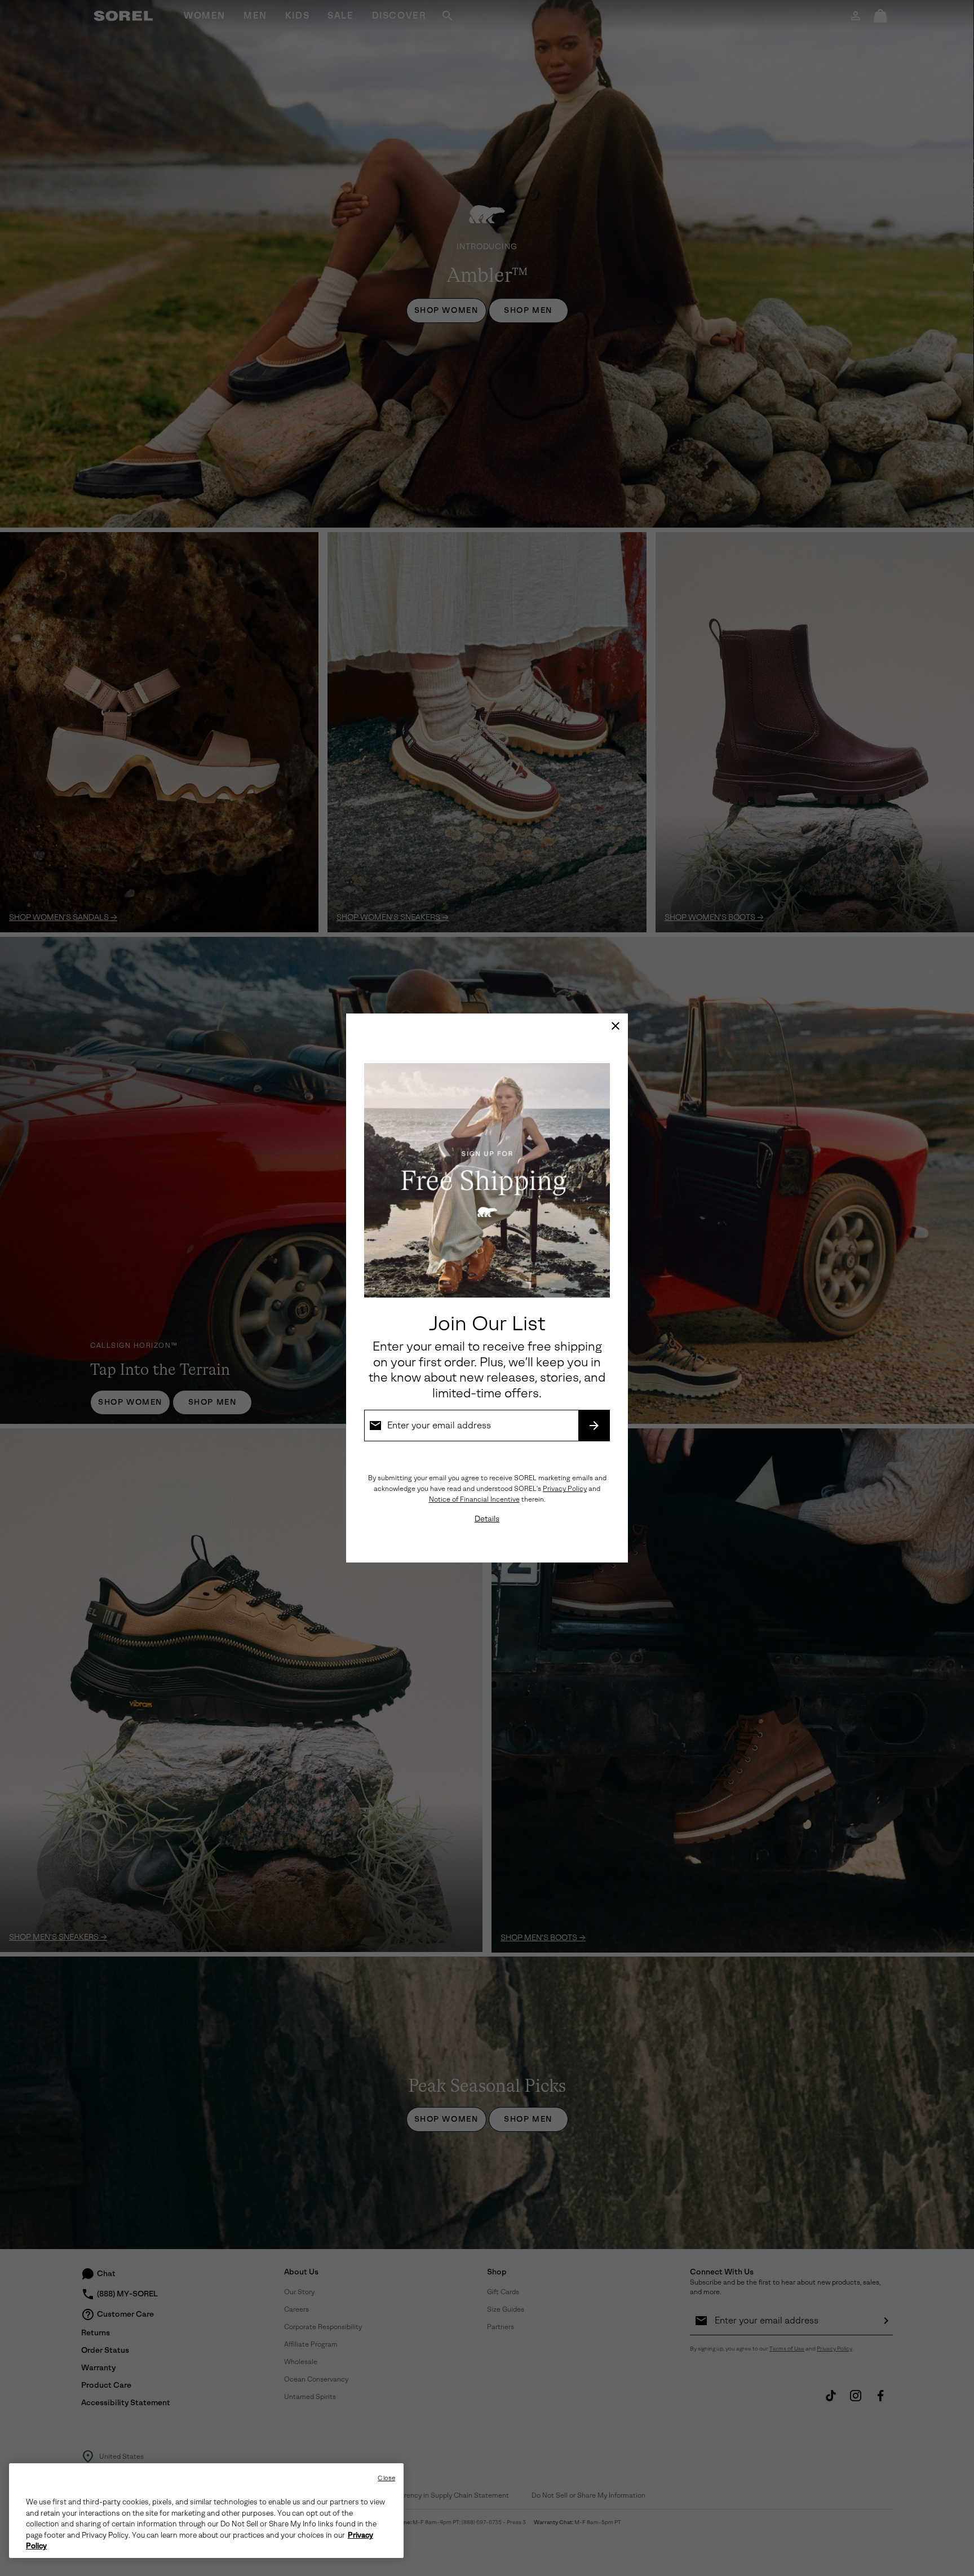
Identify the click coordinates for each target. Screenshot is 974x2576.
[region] (206, 2511)
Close (386, 2478)
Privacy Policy (565, 1489)
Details (487, 1519)
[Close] (616, 1026)
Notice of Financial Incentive (474, 1499)
